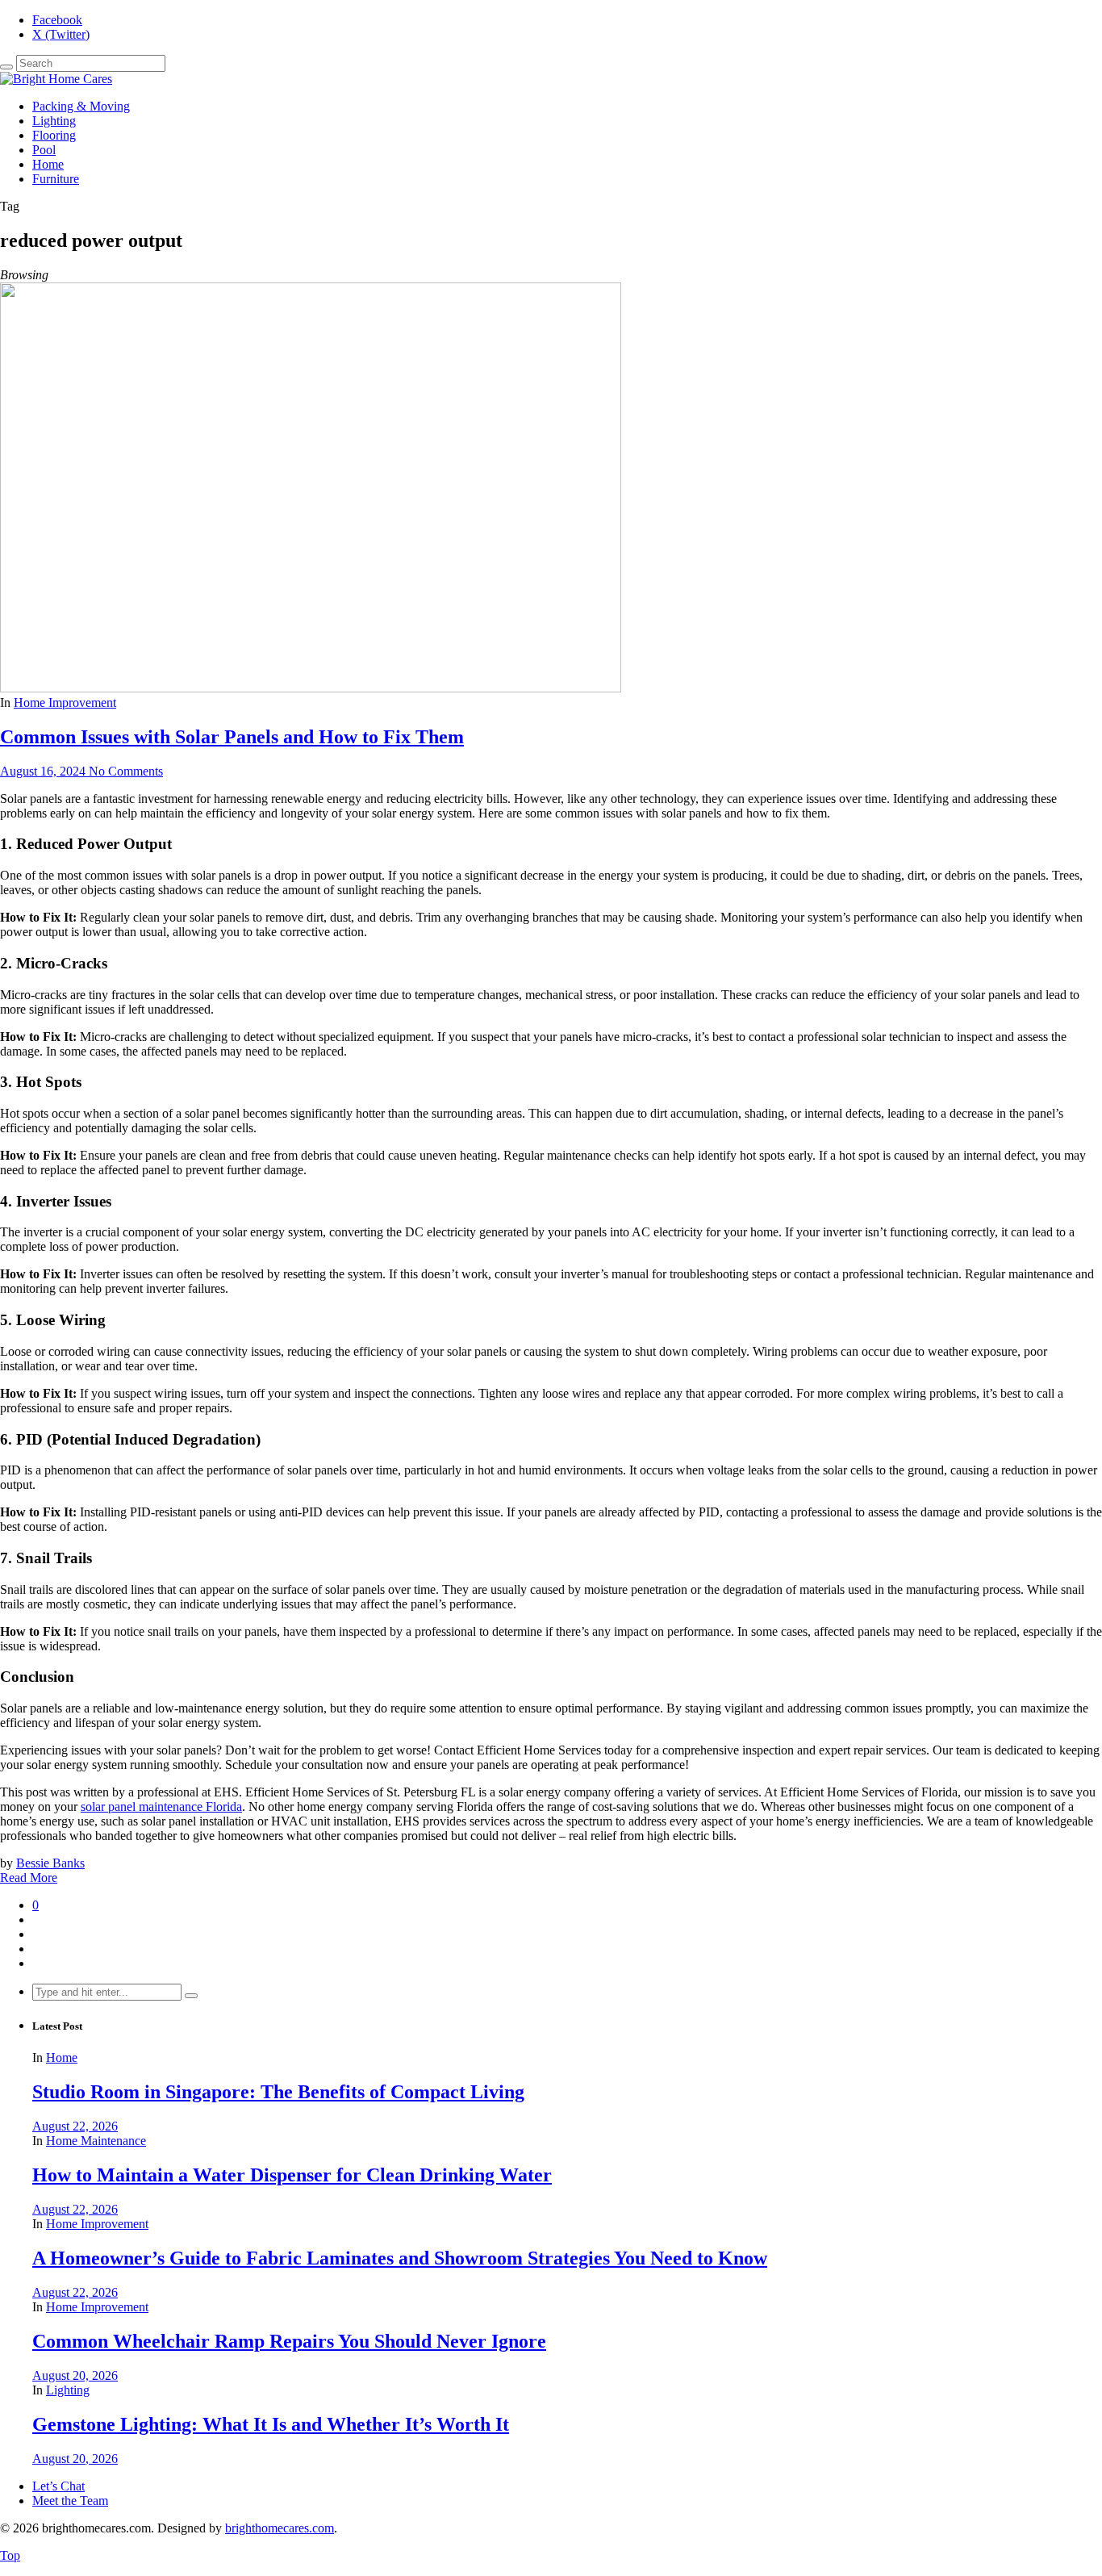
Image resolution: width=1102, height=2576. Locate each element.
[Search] (6, 67)
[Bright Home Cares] (56, 79)
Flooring (54, 135)
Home (48, 164)
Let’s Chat (58, 2486)
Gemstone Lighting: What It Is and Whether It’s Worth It (271, 2424)
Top (10, 2555)
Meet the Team (70, 2501)
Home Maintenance (96, 2141)
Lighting (54, 121)
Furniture (56, 179)
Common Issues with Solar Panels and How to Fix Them (232, 737)
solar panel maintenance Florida (161, 1807)
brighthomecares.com (280, 2528)
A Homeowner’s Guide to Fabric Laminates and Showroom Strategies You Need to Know (400, 2258)
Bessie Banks (50, 1863)
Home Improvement (65, 703)
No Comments (126, 771)
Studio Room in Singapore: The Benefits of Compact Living (278, 2092)
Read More (29, 1878)
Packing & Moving (81, 106)
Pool (44, 150)
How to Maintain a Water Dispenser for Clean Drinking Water (292, 2175)
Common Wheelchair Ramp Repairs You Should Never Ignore (289, 2341)
